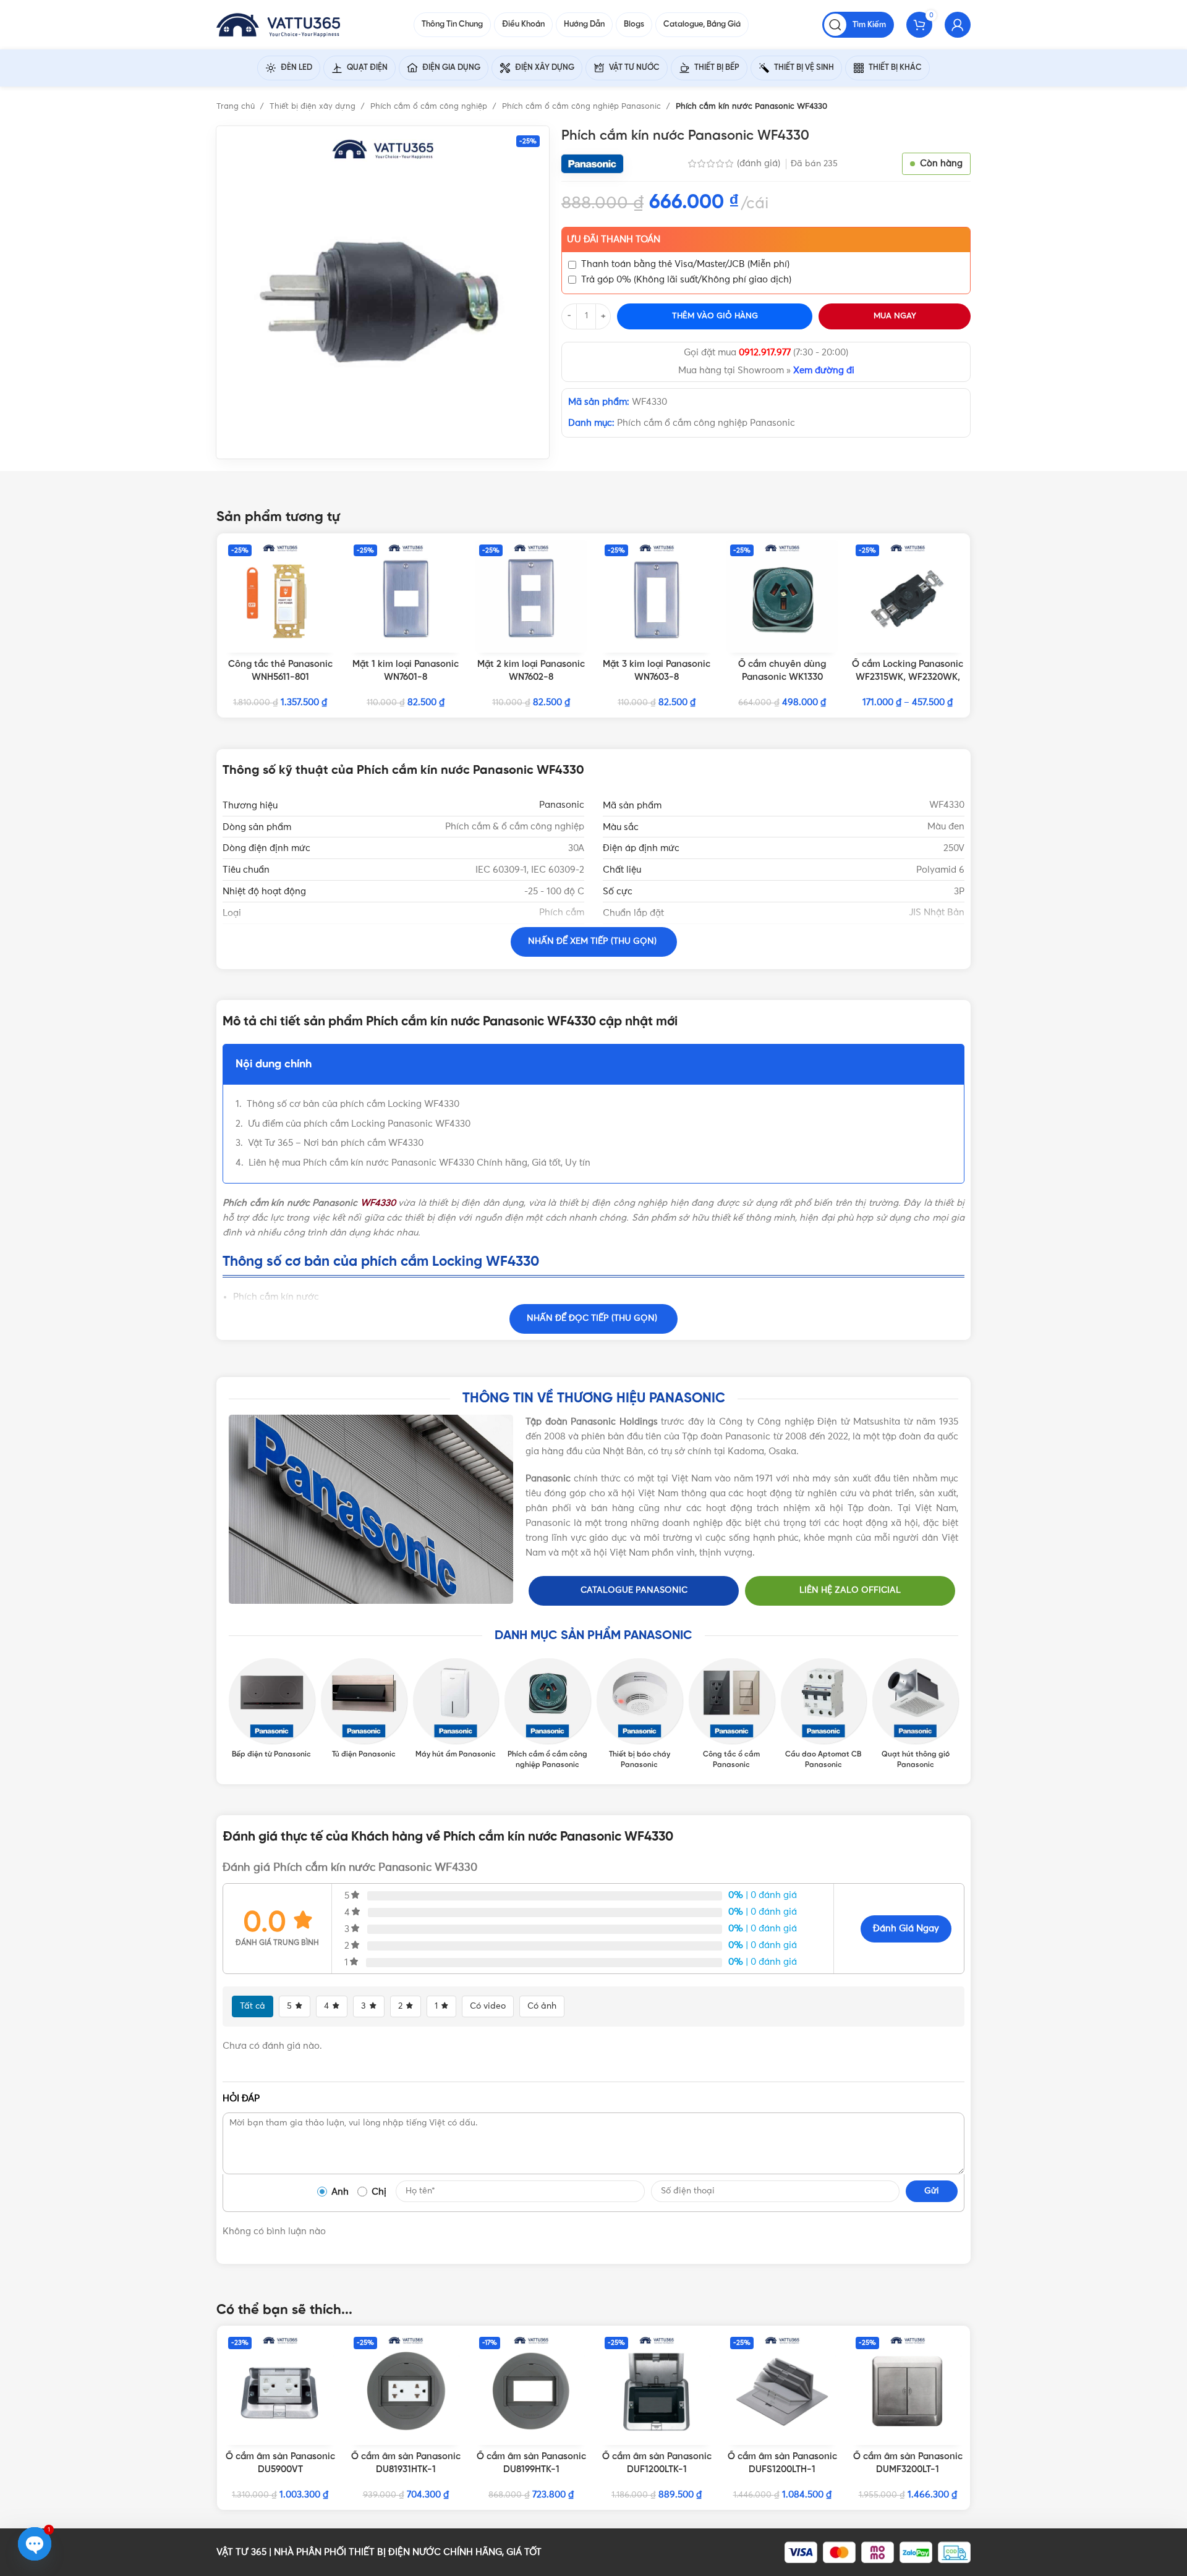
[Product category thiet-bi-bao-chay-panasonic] (640, 1714)
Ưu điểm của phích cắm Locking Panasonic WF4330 (359, 1124)
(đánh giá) (760, 163)
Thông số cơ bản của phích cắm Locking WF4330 (353, 1104)
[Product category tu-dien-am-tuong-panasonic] (364, 1710)
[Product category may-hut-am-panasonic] (456, 1710)
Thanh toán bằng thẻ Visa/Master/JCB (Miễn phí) (685, 264)
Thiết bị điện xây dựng (314, 107)
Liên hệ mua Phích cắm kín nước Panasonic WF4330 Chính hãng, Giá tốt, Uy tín (419, 1163)
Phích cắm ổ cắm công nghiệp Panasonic (583, 107)
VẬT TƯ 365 (241, 2552)
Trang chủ (237, 107)
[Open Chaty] (35, 2544)
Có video (488, 2006)
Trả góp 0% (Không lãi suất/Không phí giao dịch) (686, 280)
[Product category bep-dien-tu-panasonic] (272, 1710)
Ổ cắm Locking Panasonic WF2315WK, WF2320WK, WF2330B (908, 677)
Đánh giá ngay (906, 1929)
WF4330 (378, 1203)
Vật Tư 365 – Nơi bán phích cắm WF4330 (336, 1143)
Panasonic (562, 805)
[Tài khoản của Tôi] (958, 25)
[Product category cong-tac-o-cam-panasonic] (732, 1714)
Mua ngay (895, 316)
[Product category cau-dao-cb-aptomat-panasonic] (824, 1714)
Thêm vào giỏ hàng (715, 316)
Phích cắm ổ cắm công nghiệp (430, 107)
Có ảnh (542, 2006)
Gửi (932, 2191)
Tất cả (253, 2006)
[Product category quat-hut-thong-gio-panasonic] (915, 1714)
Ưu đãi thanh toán (614, 239)
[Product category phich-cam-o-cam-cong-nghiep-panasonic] (547, 1714)
